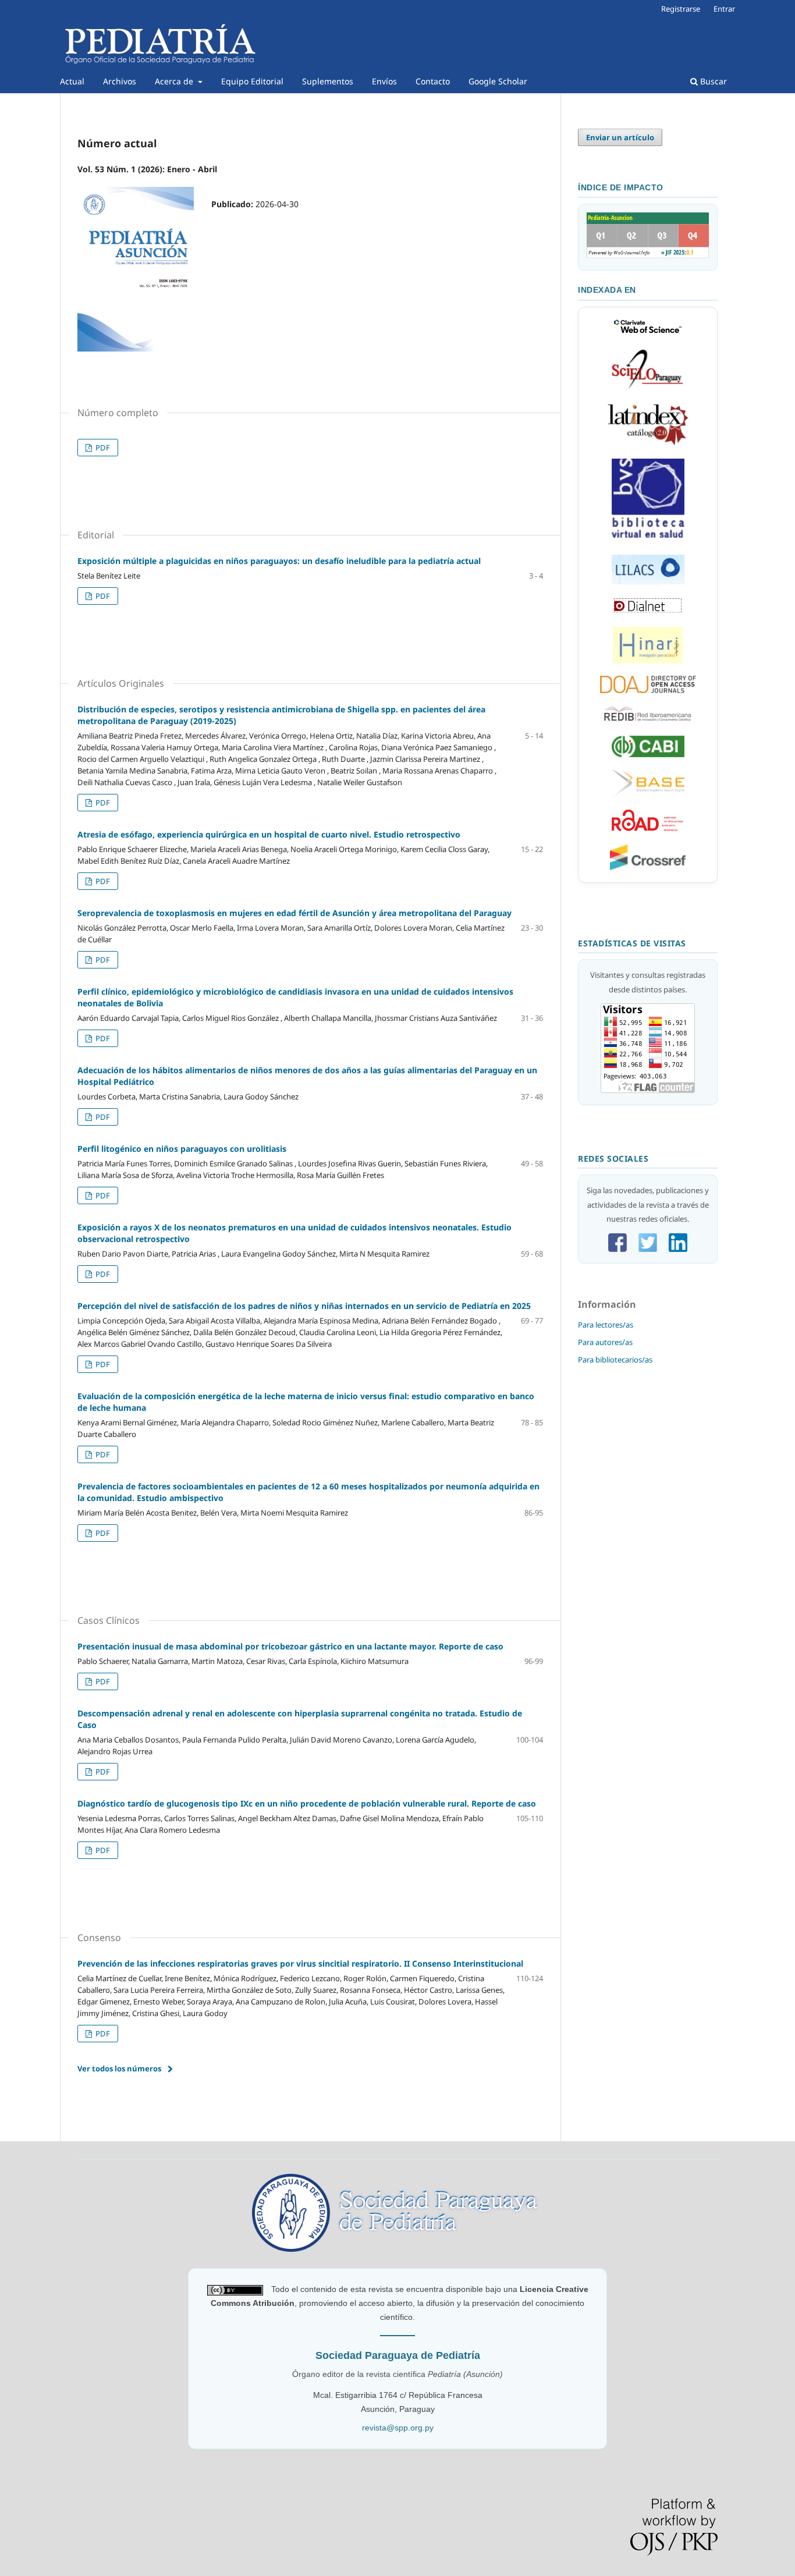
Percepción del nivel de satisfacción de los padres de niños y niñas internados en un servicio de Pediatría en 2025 (304, 1306)
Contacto (433, 81)
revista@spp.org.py (398, 2428)
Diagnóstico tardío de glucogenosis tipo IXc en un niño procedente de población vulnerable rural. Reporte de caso (307, 1803)
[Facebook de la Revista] (617, 1249)
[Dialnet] (648, 612)
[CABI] (648, 754)
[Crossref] (648, 867)
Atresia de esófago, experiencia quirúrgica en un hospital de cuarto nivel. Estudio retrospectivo (269, 834)
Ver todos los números (119, 2068)
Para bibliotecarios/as (615, 1360)
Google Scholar (498, 81)
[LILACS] (648, 581)
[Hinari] (648, 661)
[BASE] (648, 794)
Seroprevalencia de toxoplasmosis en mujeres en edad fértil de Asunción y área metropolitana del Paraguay (294, 913)
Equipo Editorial (252, 81)
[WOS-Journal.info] (648, 256)
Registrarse (681, 9)
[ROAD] (648, 829)
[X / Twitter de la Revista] (648, 1249)
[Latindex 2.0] (648, 443)
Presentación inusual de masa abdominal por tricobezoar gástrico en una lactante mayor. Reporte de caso (290, 1646)
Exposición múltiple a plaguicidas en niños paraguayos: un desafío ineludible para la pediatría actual (279, 561)
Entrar (724, 9)
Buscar (712, 81)
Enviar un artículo (620, 137)
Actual (72, 81)
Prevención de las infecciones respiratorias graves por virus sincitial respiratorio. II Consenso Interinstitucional (300, 1963)
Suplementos (328, 81)
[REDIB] (648, 721)
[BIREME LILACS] (648, 540)
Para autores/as (605, 1342)
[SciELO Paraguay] (648, 389)
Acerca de (175, 81)
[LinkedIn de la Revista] (678, 1249)
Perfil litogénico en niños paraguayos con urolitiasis (182, 1149)
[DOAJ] (648, 690)
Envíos (384, 81)
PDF (102, 448)
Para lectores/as (606, 1325)
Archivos (120, 81)
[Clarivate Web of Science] (648, 334)
